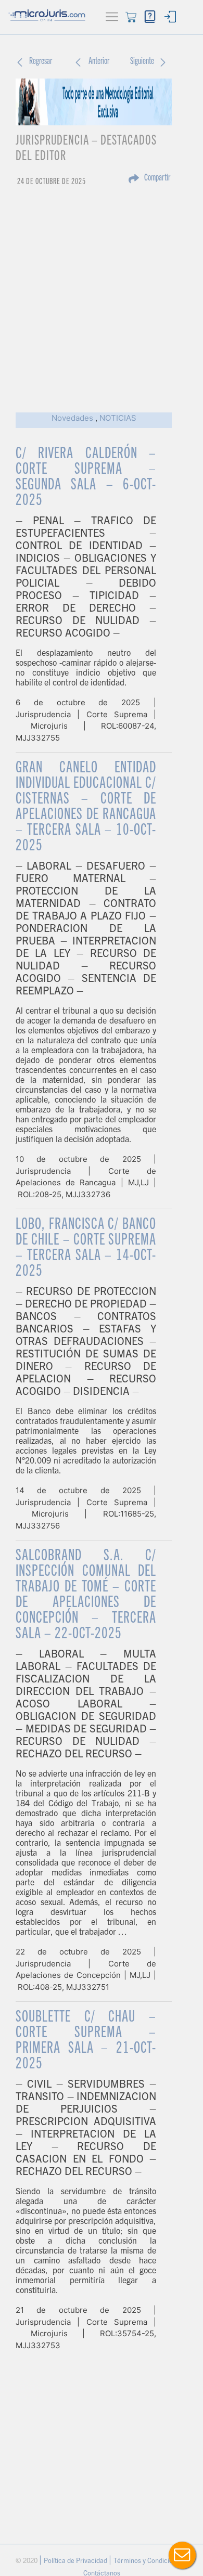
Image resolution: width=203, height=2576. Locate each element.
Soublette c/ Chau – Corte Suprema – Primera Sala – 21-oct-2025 (86, 2041)
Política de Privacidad (76, 2562)
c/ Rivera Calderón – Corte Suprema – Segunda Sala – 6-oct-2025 (86, 478)
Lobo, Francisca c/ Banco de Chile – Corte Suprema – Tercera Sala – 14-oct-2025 (86, 1249)
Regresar (41, 62)
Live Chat (182, 2555)
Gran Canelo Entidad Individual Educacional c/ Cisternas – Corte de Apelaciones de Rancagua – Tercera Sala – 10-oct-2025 (86, 808)
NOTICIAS (118, 418)
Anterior (99, 62)
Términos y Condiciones (149, 2562)
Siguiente (142, 62)
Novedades (72, 418)
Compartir (157, 178)
